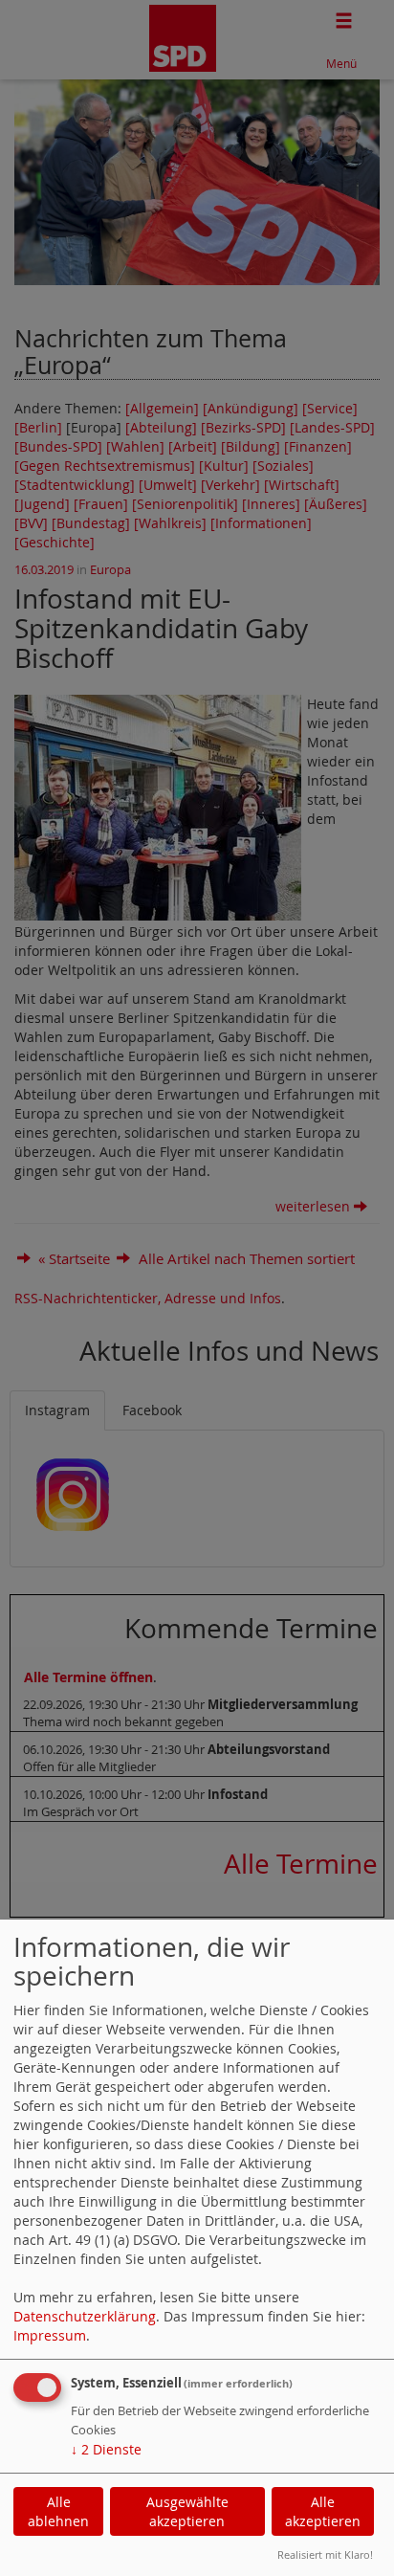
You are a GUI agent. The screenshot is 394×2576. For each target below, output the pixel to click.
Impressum (50, 2335)
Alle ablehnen (58, 2511)
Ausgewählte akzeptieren (187, 2511)
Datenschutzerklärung (85, 2316)
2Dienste (106, 2449)
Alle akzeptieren (323, 2511)
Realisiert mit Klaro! (325, 2554)
